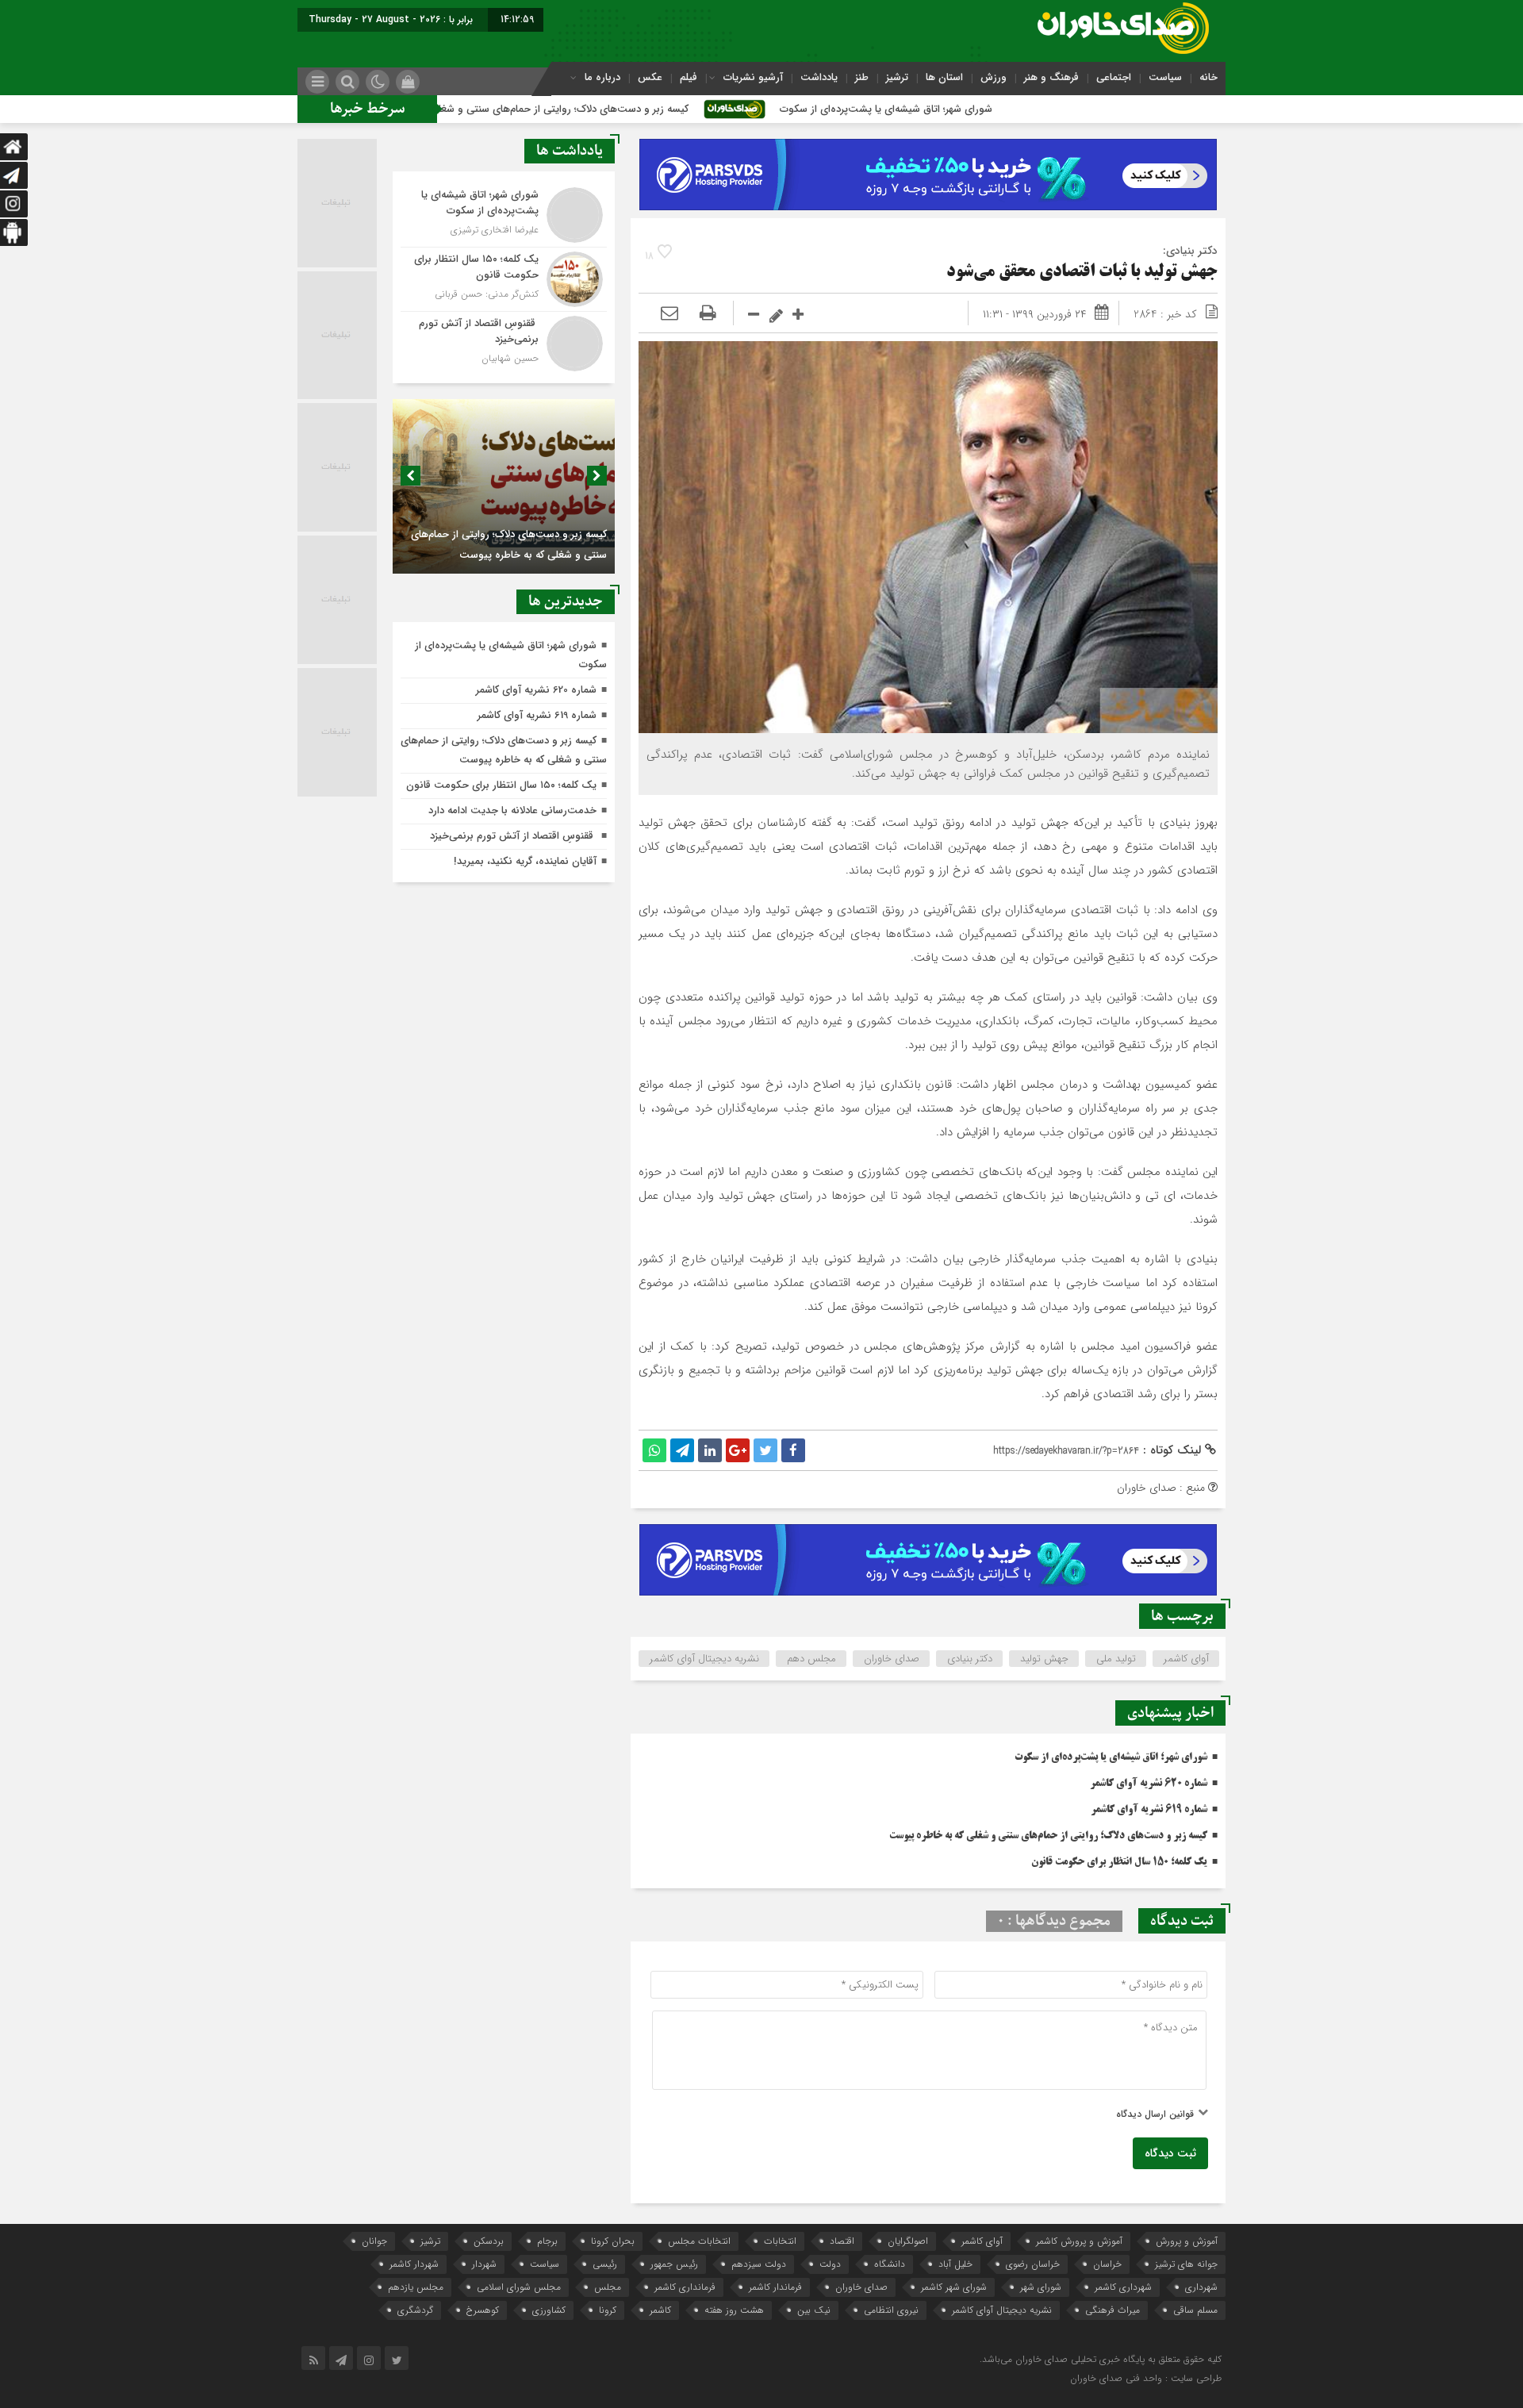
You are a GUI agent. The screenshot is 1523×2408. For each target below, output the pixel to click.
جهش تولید (1044, 1659)
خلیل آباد (955, 2264)
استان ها (944, 77)
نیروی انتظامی (891, 2310)
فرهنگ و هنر (1051, 77)
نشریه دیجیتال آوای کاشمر (704, 1659)
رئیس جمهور (674, 2264)
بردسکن (489, 2241)
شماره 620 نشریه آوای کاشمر (1149, 1784)
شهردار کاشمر (414, 2264)
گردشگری (415, 2310)
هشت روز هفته (734, 2310)
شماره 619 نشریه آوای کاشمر (1149, 1810)
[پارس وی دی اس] (928, 148)
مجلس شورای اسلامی (519, 2287)
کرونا (608, 2310)
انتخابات (780, 2241)
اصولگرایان (908, 2241)
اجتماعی (1114, 77)
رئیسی (605, 2264)
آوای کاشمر (1186, 1659)
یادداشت (819, 77)
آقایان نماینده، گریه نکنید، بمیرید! (525, 861)
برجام (547, 2241)
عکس (650, 77)
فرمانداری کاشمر (685, 2287)
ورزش (994, 77)
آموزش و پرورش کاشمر (1079, 2241)
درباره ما (602, 77)
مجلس (608, 2287)
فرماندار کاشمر (775, 2287)
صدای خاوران (892, 1659)
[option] (504, 486)
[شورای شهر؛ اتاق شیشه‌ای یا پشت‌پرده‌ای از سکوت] (504, 215)
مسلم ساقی (1195, 2310)
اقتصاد (842, 2241)
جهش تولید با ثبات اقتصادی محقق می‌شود (1082, 273)
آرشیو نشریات (753, 77)
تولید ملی (1116, 1659)
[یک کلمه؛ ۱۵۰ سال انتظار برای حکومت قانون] (504, 279)
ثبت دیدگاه (1170, 2153)
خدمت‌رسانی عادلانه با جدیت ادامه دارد (512, 810)
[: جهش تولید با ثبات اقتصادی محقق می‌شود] (669, 314)
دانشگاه (890, 2264)
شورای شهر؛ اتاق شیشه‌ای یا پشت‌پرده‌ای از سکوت (1009, 109)
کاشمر (660, 2310)
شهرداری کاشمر (1123, 2287)
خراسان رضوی (1033, 2264)
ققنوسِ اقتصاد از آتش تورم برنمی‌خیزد (513, 836)
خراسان (1107, 2264)
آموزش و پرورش (1187, 2241)
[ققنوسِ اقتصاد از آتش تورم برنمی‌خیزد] (504, 342)
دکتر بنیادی (970, 1659)
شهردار (484, 2264)
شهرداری (1201, 2287)
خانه (1208, 77)
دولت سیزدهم (759, 2264)
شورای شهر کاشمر (954, 2287)
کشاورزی (549, 2310)
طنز (862, 77)
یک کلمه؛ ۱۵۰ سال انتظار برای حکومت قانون (1119, 1862)
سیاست (1165, 77)
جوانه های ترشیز (1186, 2264)
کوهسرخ (483, 2310)
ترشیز (897, 77)
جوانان (374, 2241)
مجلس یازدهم (416, 2287)
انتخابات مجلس (699, 2241)
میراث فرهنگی (1113, 2310)
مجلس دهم (811, 1659)
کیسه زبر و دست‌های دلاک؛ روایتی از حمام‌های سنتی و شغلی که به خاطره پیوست (638, 109)
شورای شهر (1041, 2287)
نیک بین (814, 2310)
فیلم (689, 77)
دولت (830, 2264)
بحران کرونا (613, 2241)
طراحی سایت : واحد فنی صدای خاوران (1146, 2378)
